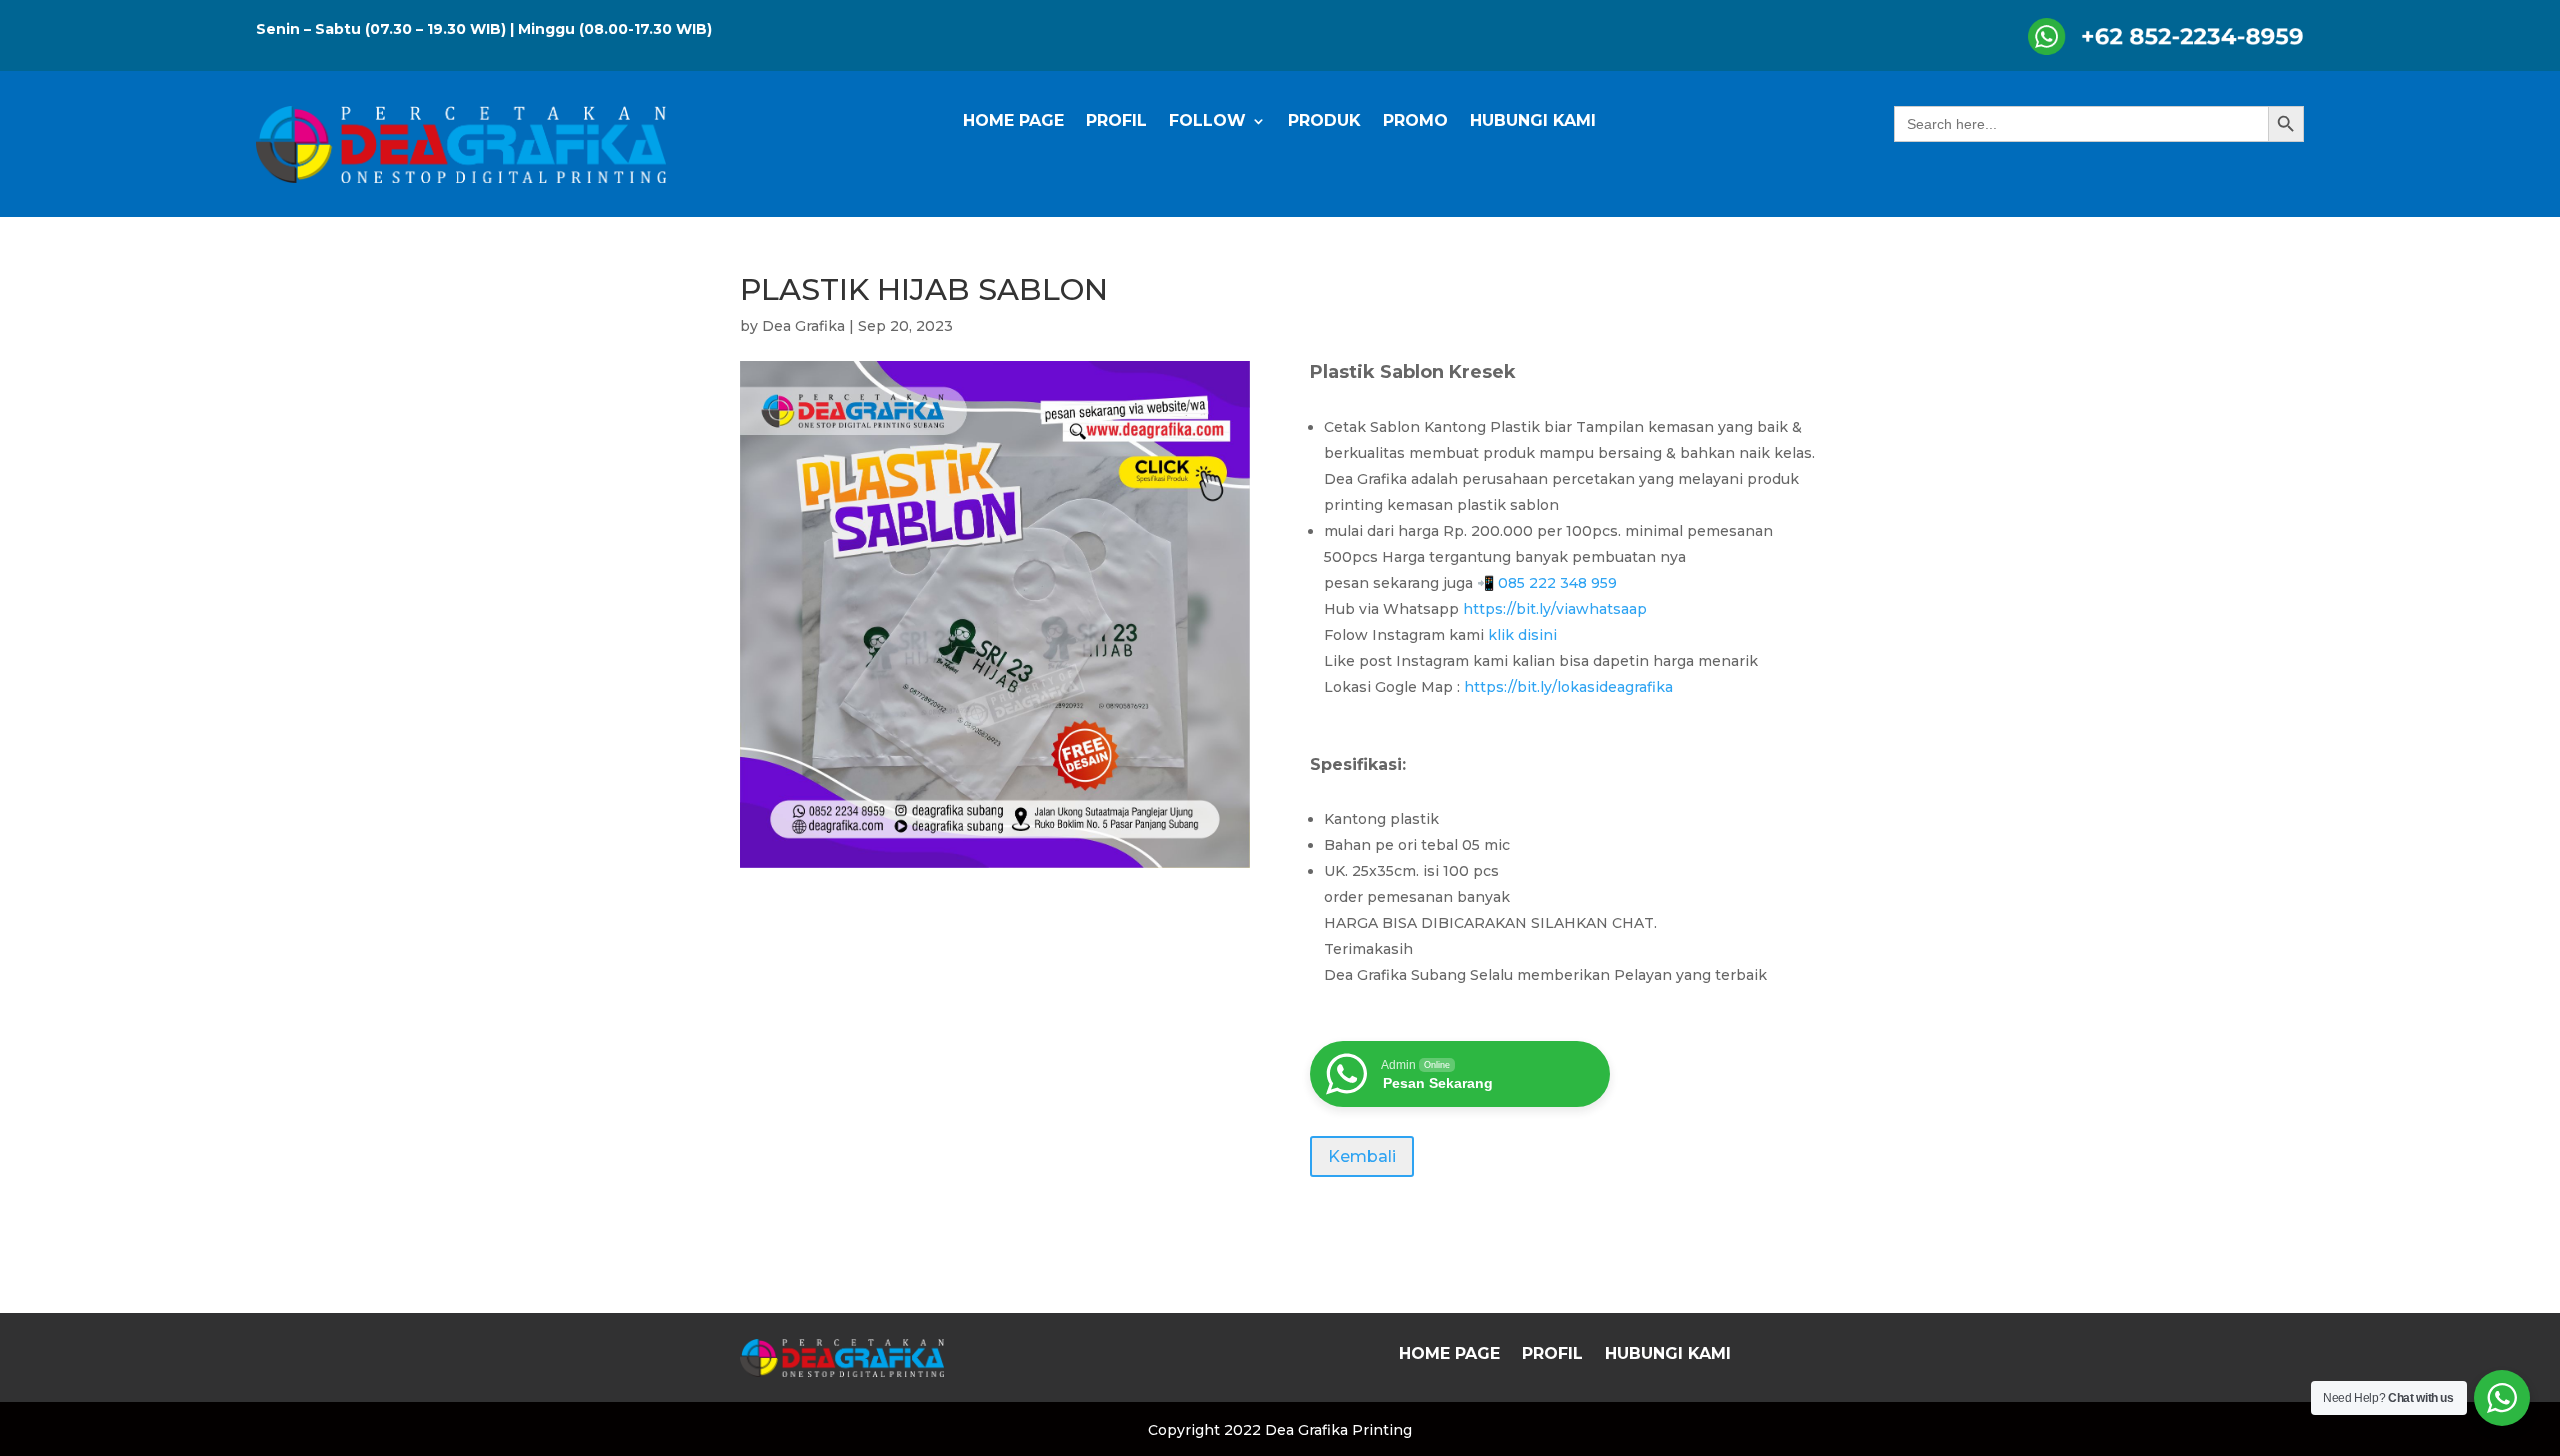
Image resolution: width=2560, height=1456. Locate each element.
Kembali (1362, 1156)
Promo (1415, 122)
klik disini (1524, 635)
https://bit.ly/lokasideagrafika (1568, 687)
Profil (1116, 122)
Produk (1324, 122)
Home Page (1013, 122)
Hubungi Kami (1533, 122)
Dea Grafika (803, 326)
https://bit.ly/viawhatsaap (1557, 609)
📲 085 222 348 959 (1545, 583)
